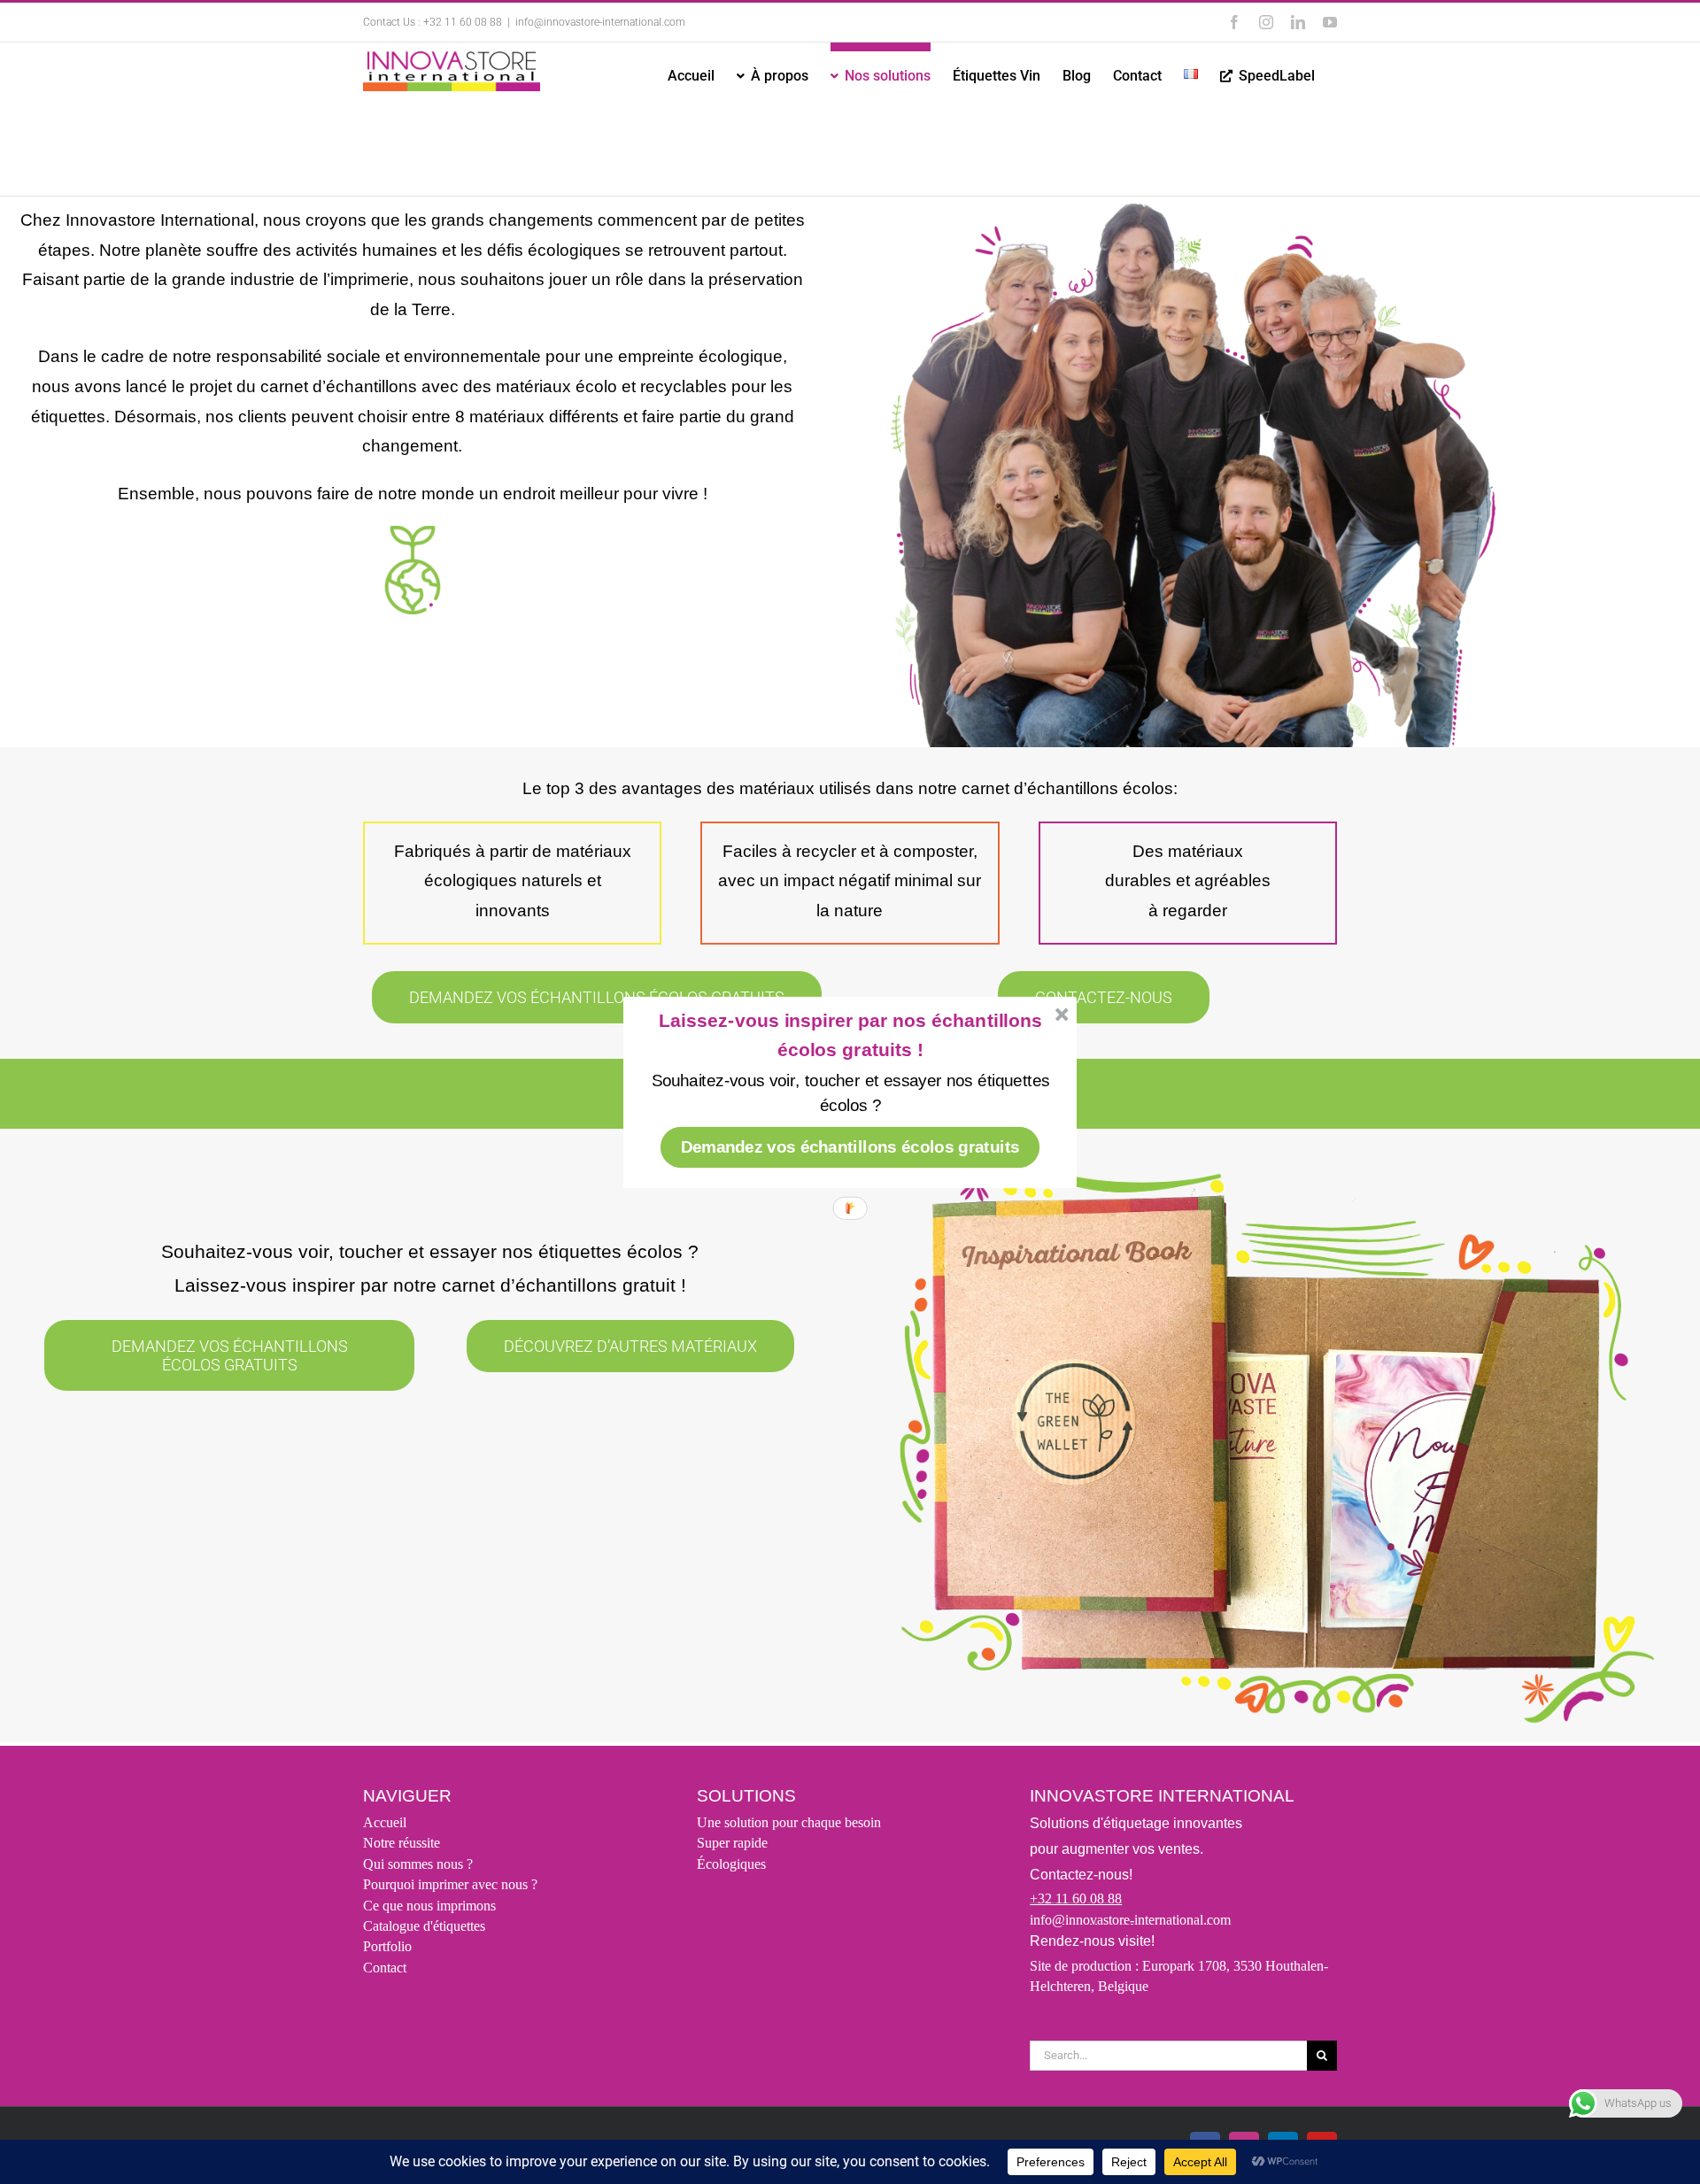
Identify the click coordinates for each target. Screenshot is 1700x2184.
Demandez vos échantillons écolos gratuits (850, 1146)
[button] (851, 1034)
